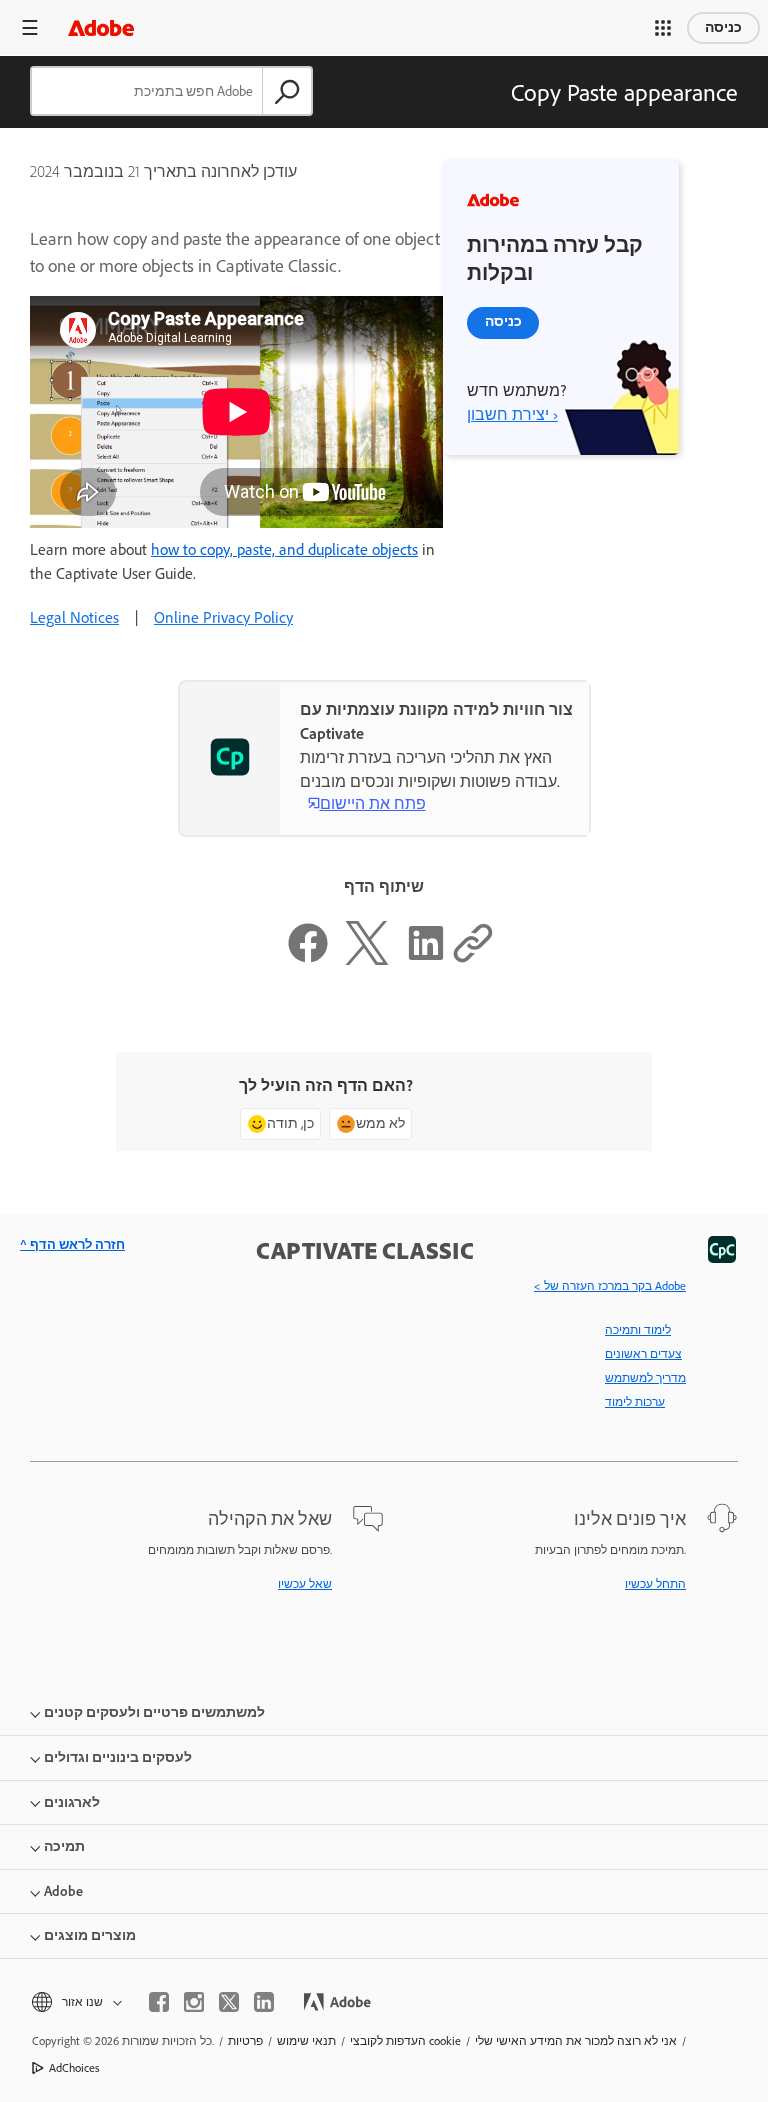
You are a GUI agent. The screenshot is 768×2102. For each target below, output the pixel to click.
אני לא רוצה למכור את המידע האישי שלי (576, 2041)
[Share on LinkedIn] (426, 959)
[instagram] (194, 2002)
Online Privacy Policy (223, 617)
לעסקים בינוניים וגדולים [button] (118, 1757)
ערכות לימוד (635, 1402)
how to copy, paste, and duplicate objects (284, 549)
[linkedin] (264, 2002)
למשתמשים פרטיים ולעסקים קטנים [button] (154, 1712)
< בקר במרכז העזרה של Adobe (610, 1286)
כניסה (723, 27)
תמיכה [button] (64, 1846)
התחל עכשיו (655, 1584)
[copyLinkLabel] (473, 959)
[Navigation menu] (30, 27)
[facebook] (159, 2002)
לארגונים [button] (72, 1802)
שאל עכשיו (305, 1584)
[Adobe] (101, 27)
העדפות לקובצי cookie (405, 2041)
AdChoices (74, 2068)
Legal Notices (74, 617)
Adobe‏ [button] (63, 1891)
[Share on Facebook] (308, 959)
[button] (663, 28)
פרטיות (245, 2041)
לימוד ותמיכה (638, 1330)
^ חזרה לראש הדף (72, 1244)
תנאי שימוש (306, 2041)
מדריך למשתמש (645, 1378)
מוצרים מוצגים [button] (90, 1935)
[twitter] (229, 2002)
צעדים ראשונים (643, 1354)
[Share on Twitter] (367, 959)
